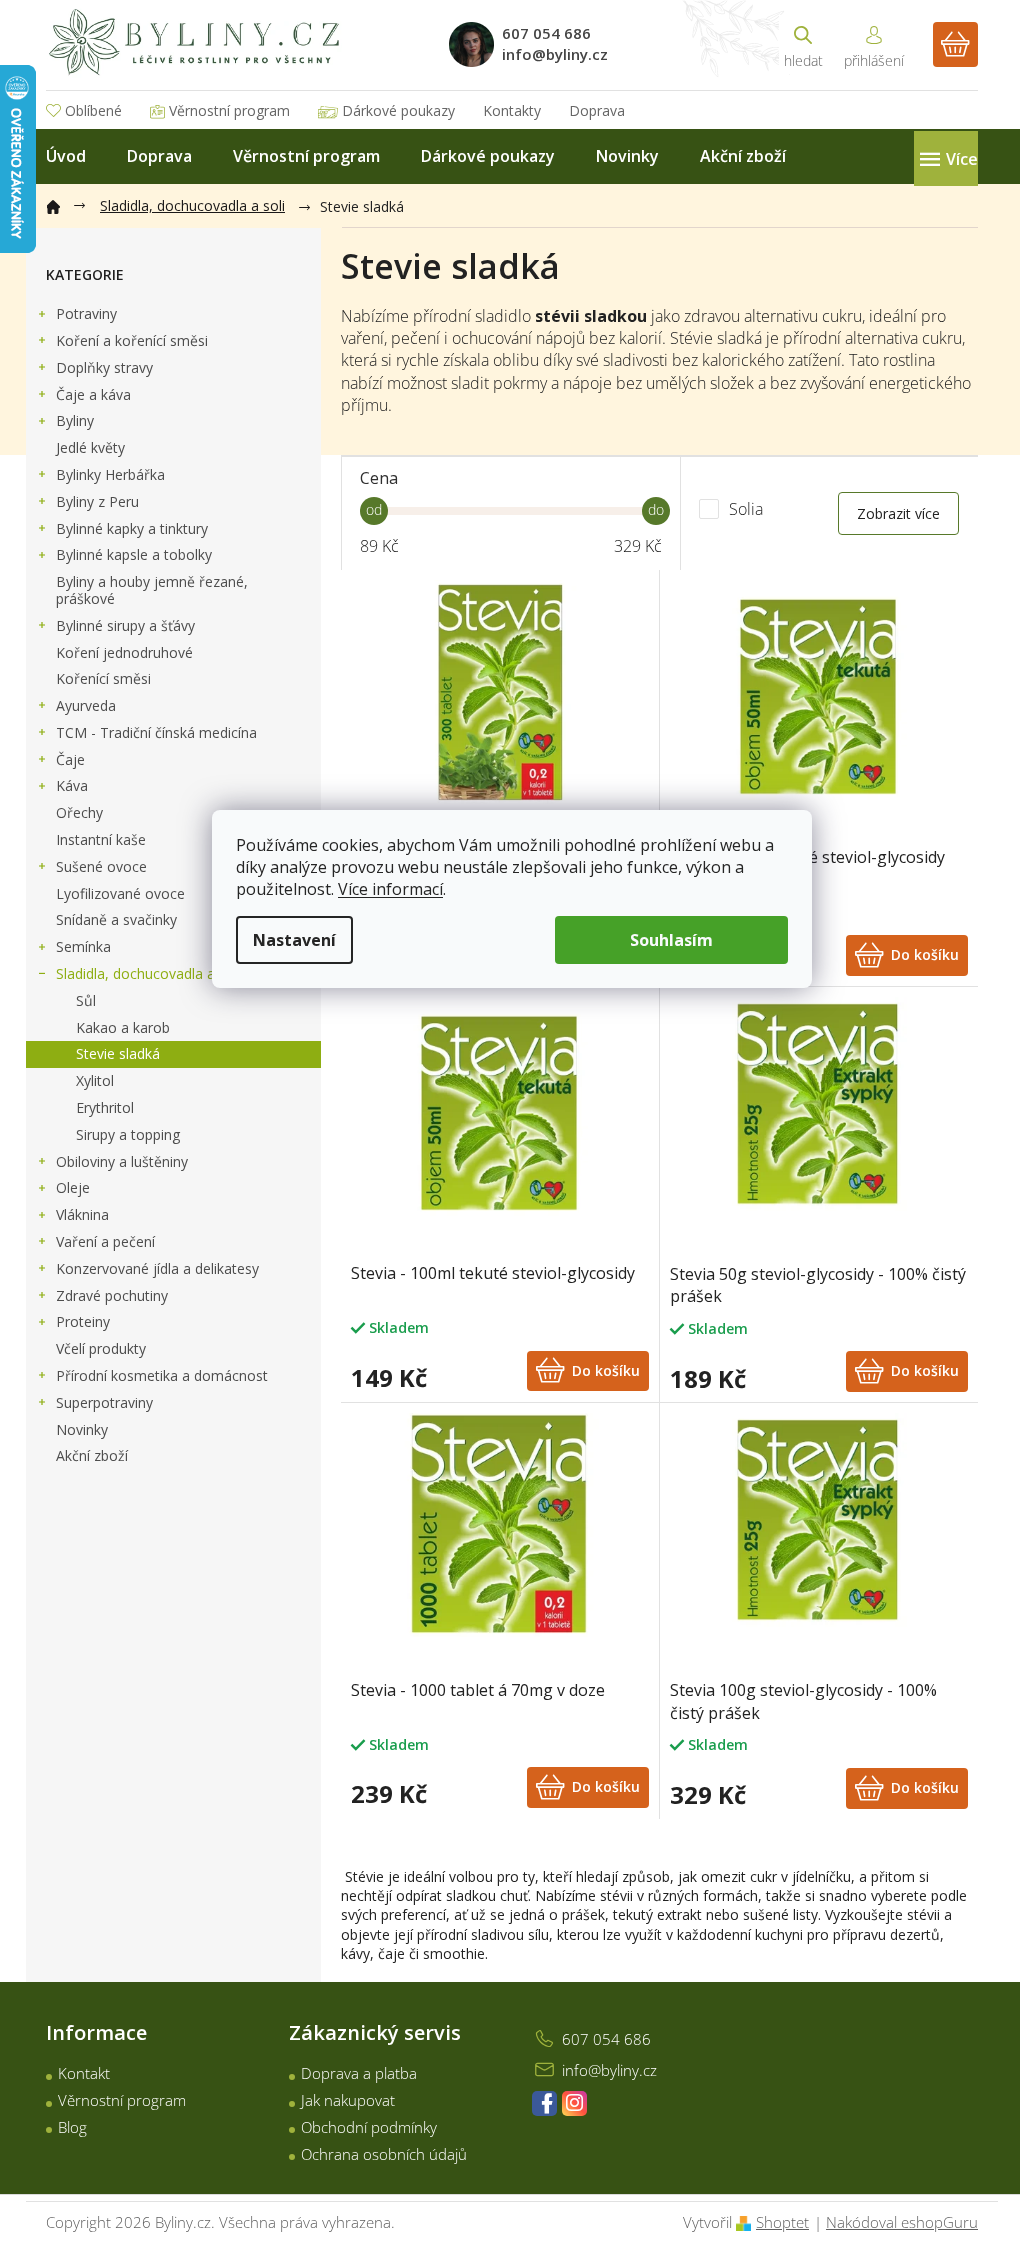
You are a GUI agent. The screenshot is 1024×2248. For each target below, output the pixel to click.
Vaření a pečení (105, 1241)
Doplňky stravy (104, 367)
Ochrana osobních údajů (384, 2154)
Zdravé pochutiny (112, 1295)
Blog (72, 2127)
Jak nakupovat (348, 2100)
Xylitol (95, 1080)
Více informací (390, 889)
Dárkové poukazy (398, 110)
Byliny (75, 420)
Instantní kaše (101, 839)
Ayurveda (86, 705)
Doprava (597, 110)
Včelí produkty (101, 1348)
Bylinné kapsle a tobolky (134, 554)
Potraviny (86, 313)
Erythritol (105, 1107)
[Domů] (63, 203)
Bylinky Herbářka (110, 474)
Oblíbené (93, 110)
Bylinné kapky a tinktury (132, 528)
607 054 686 (606, 2039)
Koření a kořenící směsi (132, 340)
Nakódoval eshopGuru (902, 2222)
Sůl (86, 1000)
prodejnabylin (574, 2103)
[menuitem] (66, 156)
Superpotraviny (104, 1402)
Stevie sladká (118, 1053)
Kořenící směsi (103, 678)
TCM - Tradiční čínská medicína (156, 732)
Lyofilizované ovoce (120, 893)
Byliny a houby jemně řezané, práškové (152, 590)
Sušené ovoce (101, 866)
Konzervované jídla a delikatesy (157, 1268)
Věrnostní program (229, 110)
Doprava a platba (359, 2073)
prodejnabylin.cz (544, 2103)
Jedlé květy (90, 447)
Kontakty (512, 110)
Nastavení (294, 940)
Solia (748, 509)
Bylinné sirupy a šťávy (125, 625)
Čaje (70, 759)
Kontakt (84, 2073)
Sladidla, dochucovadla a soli (148, 973)
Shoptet (782, 2222)
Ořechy (79, 812)
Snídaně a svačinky (116, 919)
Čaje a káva (93, 394)
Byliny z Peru (97, 501)
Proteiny (83, 1321)
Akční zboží (92, 1455)
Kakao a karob (123, 1027)
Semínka (83, 946)
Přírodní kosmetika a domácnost (162, 1375)
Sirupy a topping (128, 1134)
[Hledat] (803, 44)
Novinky (82, 1429)
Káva (72, 785)
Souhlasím (671, 940)
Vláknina (82, 1214)
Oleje (73, 1187)
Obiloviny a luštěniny (122, 1161)
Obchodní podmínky (369, 2127)
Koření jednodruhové (124, 652)
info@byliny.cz (609, 2070)
